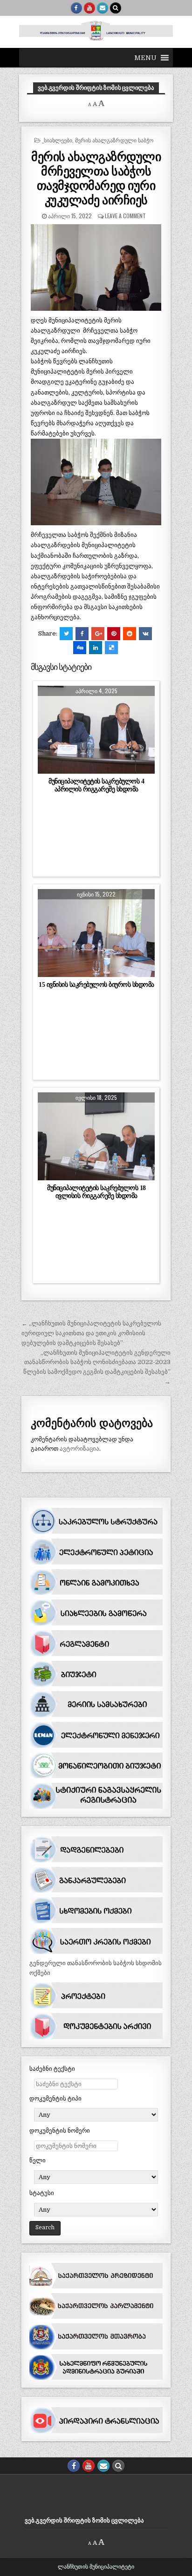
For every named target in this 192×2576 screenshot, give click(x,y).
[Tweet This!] (66, 634)
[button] (145, 58)
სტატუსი (42, 2193)
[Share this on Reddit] (130, 634)
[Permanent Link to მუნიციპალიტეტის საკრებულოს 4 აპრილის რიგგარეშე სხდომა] (96, 729)
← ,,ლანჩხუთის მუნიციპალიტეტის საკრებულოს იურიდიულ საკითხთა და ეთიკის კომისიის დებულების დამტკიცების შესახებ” (91, 1333)
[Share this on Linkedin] (96, 648)
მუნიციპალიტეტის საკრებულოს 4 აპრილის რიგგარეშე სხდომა (96, 785)
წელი (38, 2160)
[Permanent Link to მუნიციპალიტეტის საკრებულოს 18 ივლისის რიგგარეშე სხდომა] (96, 1136)
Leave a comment (125, 216)
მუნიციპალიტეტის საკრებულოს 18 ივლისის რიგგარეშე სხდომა (96, 1192)
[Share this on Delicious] (111, 648)
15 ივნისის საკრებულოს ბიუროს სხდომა (96, 984)
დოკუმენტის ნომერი (60, 2131)
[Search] (116, 8)
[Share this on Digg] (80, 648)
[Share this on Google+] (98, 634)
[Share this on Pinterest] (114, 634)
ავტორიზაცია (79, 1449)
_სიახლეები (57, 140)
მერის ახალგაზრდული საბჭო (114, 140)
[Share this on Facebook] (82, 634)
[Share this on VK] (145, 634)
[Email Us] (103, 8)
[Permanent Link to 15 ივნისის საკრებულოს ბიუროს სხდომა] (96, 933)
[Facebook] (76, 8)
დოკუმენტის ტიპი (55, 2098)
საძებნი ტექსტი (52, 2069)
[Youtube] (89, 8)
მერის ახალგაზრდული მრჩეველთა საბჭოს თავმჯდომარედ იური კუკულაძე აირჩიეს (96, 178)
